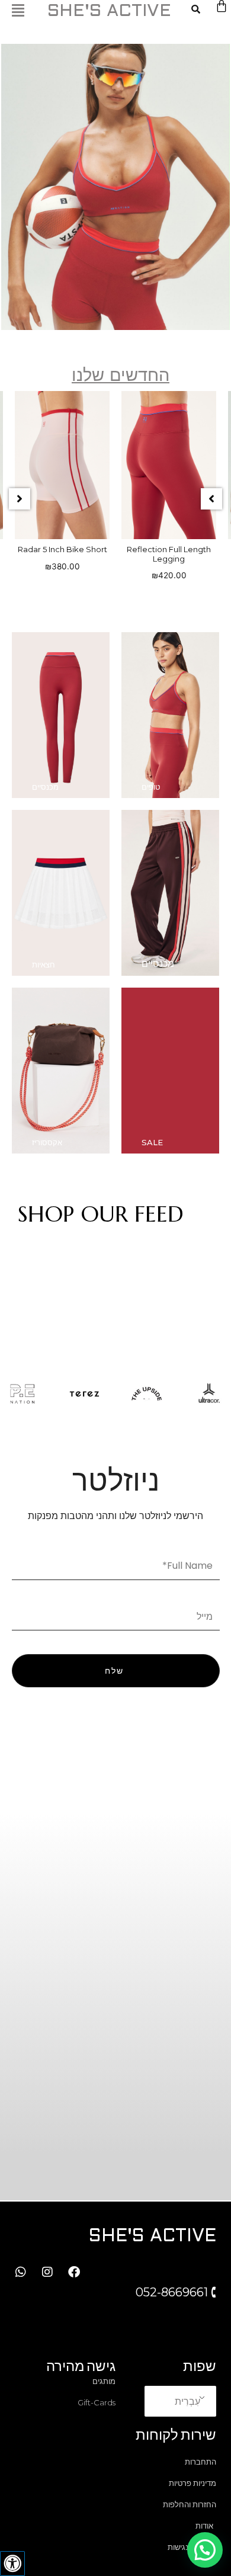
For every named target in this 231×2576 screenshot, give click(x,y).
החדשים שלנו (121, 375)
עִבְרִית (187, 2401)
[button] (20, 499)
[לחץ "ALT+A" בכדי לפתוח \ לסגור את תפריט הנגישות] (12, 2564)
